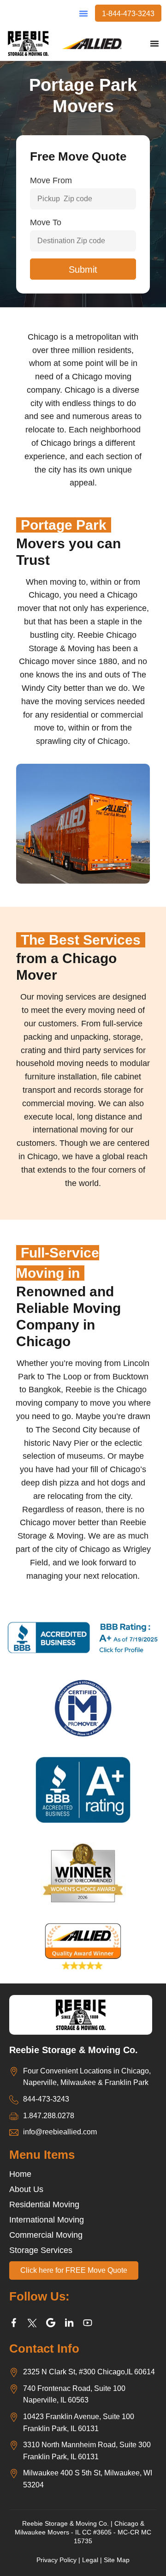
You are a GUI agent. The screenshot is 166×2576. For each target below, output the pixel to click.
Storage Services (41, 2250)
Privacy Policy (56, 2560)
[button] (83, 13)
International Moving (47, 2220)
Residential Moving (44, 2205)
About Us (26, 2189)
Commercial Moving (46, 2235)
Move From (51, 180)
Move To (46, 222)
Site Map (117, 2560)
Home (20, 2174)
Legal (90, 2560)
